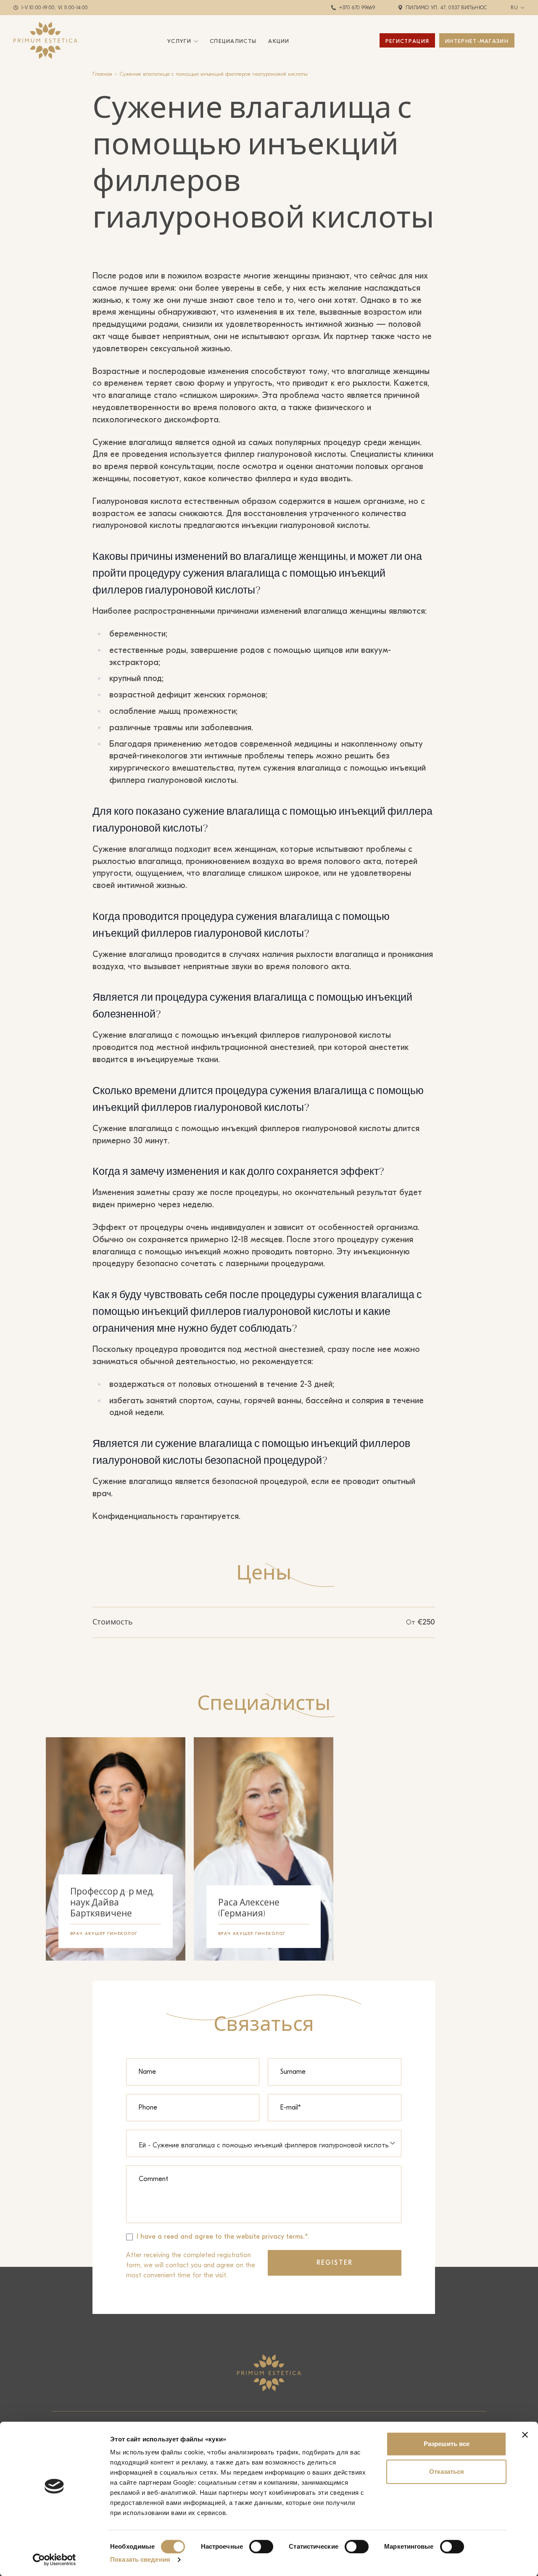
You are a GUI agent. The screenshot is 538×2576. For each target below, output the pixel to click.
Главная (102, 74)
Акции (279, 41)
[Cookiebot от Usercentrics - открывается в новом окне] (54, 2560)
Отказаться (447, 2471)
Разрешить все (447, 2444)
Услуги (179, 41)
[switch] (261, 2547)
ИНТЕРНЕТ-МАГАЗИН (477, 41)
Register (335, 2263)
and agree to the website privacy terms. (243, 2237)
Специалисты (233, 41)
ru (514, 8)
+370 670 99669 (357, 8)
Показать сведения (140, 2559)
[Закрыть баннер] (525, 2435)
